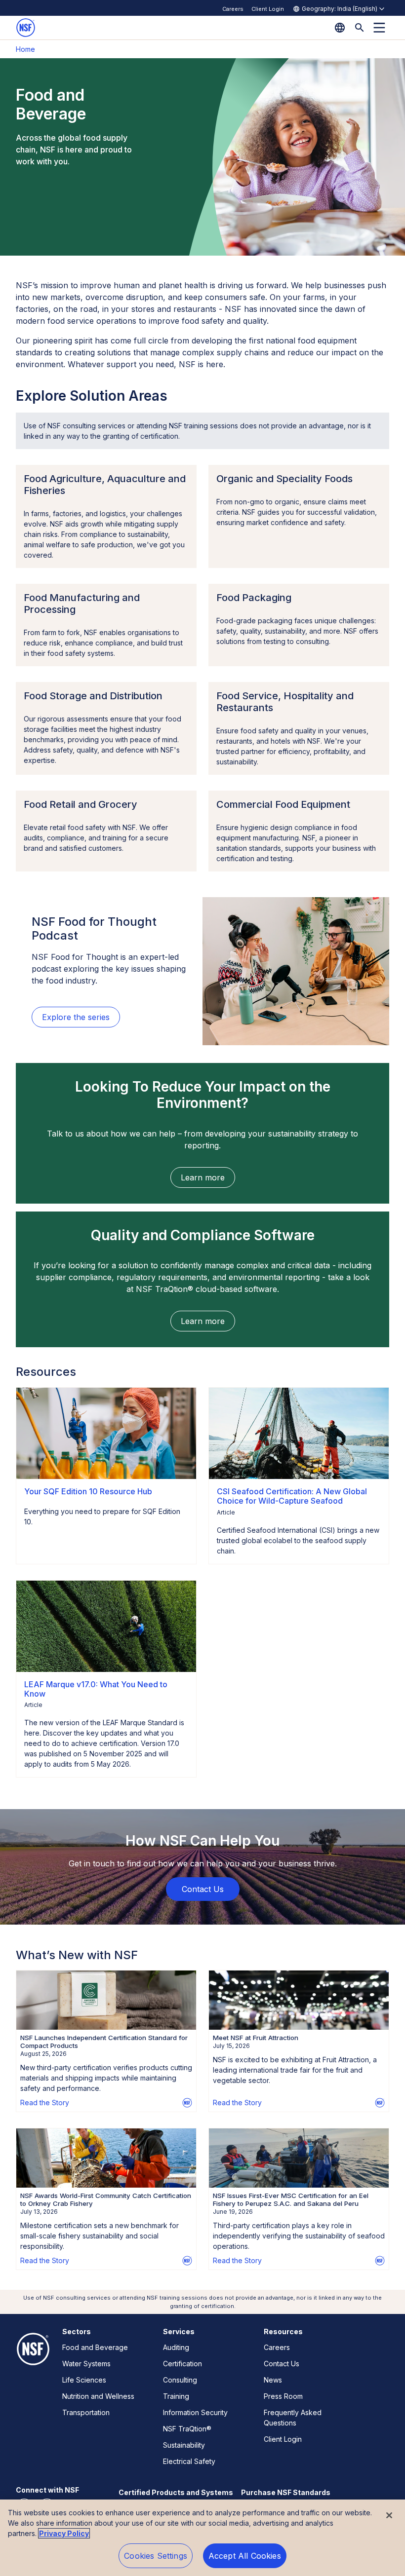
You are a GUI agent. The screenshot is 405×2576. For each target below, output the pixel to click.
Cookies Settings (156, 2556)
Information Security (195, 2412)
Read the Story (45, 2102)
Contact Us (282, 2364)
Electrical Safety (189, 2461)
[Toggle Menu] (379, 28)
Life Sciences (84, 2380)
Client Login (268, 9)
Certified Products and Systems (176, 2492)
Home (25, 49)
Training (176, 2396)
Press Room (283, 2396)
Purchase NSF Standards (286, 2492)
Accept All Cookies (245, 2556)
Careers (233, 9)
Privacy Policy (64, 2533)
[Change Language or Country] (340, 28)
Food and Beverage (95, 2347)
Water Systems (86, 2364)
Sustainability (184, 2445)
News (273, 2380)
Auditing (176, 2347)
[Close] (389, 2515)
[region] (202, 2538)
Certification (182, 2364)
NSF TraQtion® (187, 2429)
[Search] (360, 28)
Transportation (86, 2412)
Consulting (180, 2380)
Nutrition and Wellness (98, 2396)
